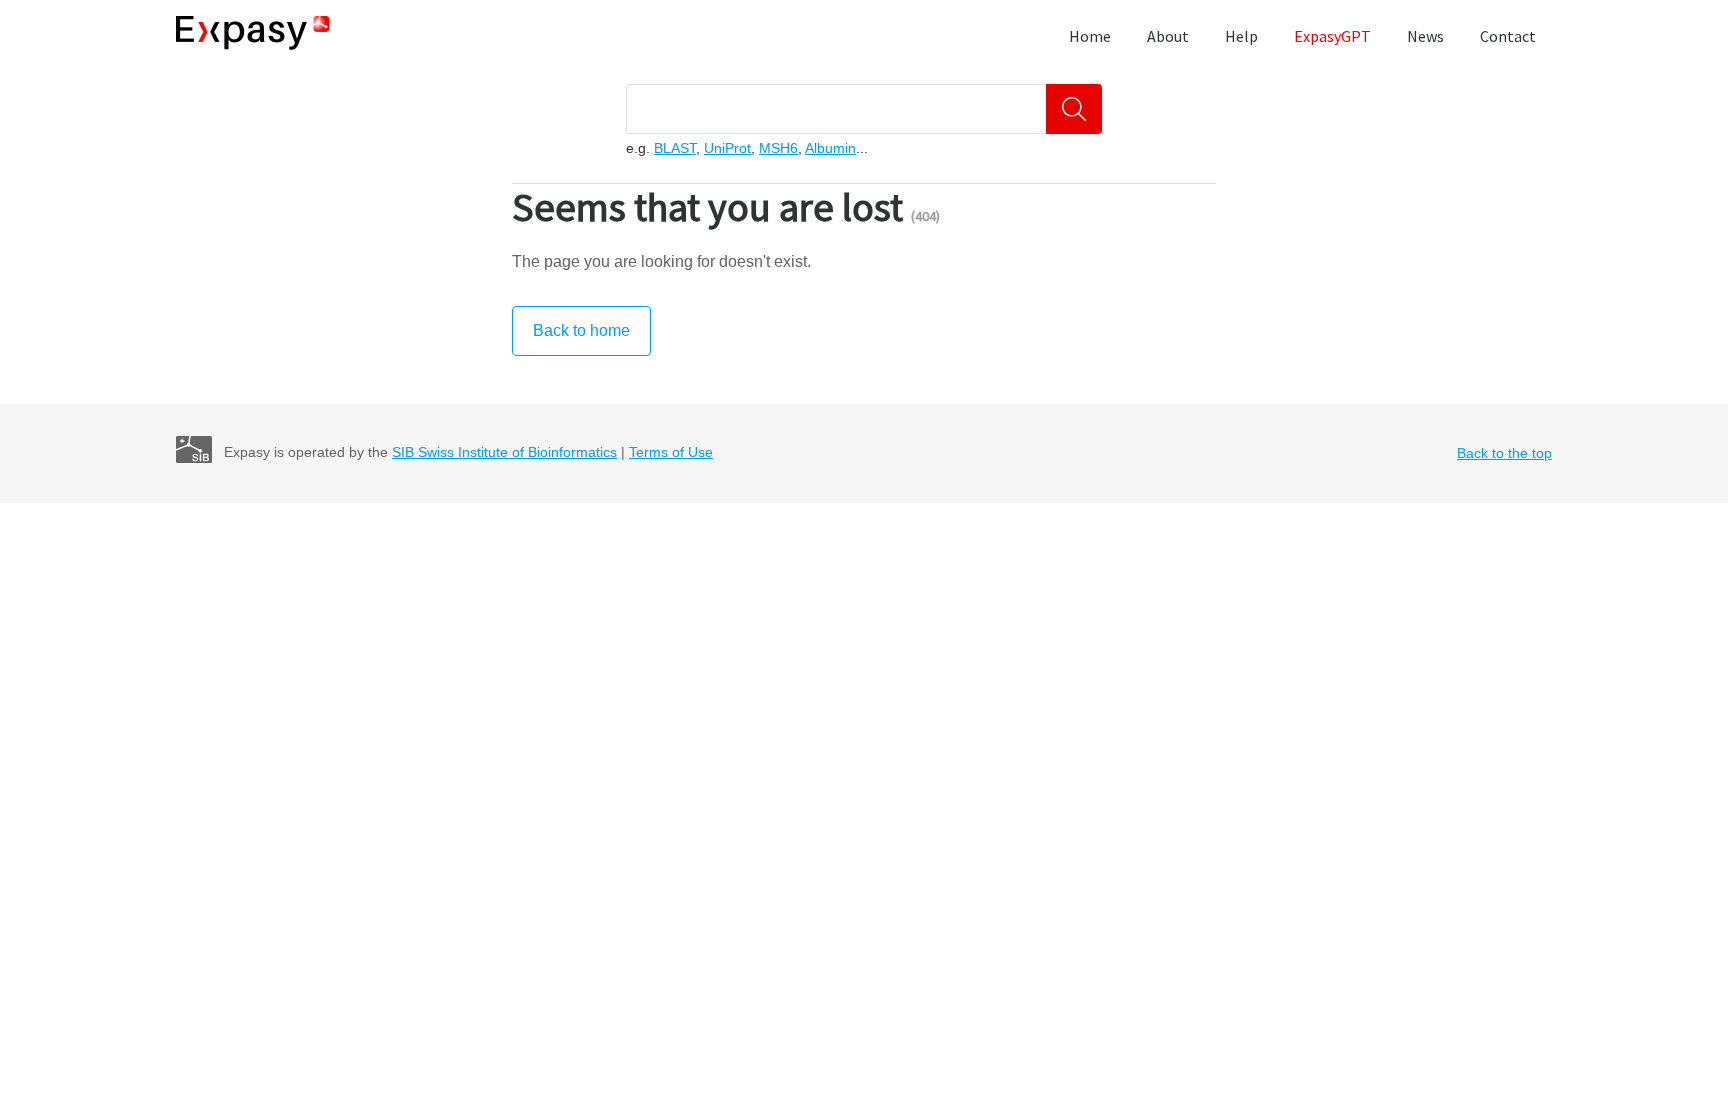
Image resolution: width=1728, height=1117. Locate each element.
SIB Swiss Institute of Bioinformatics (504, 452)
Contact (1508, 36)
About (1168, 36)
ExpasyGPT (1332, 36)
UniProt (727, 148)
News (1425, 36)
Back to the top (1504, 453)
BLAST (675, 148)
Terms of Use (671, 452)
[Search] (1074, 109)
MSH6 (778, 148)
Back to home (581, 330)
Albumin (830, 148)
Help (1241, 36)
